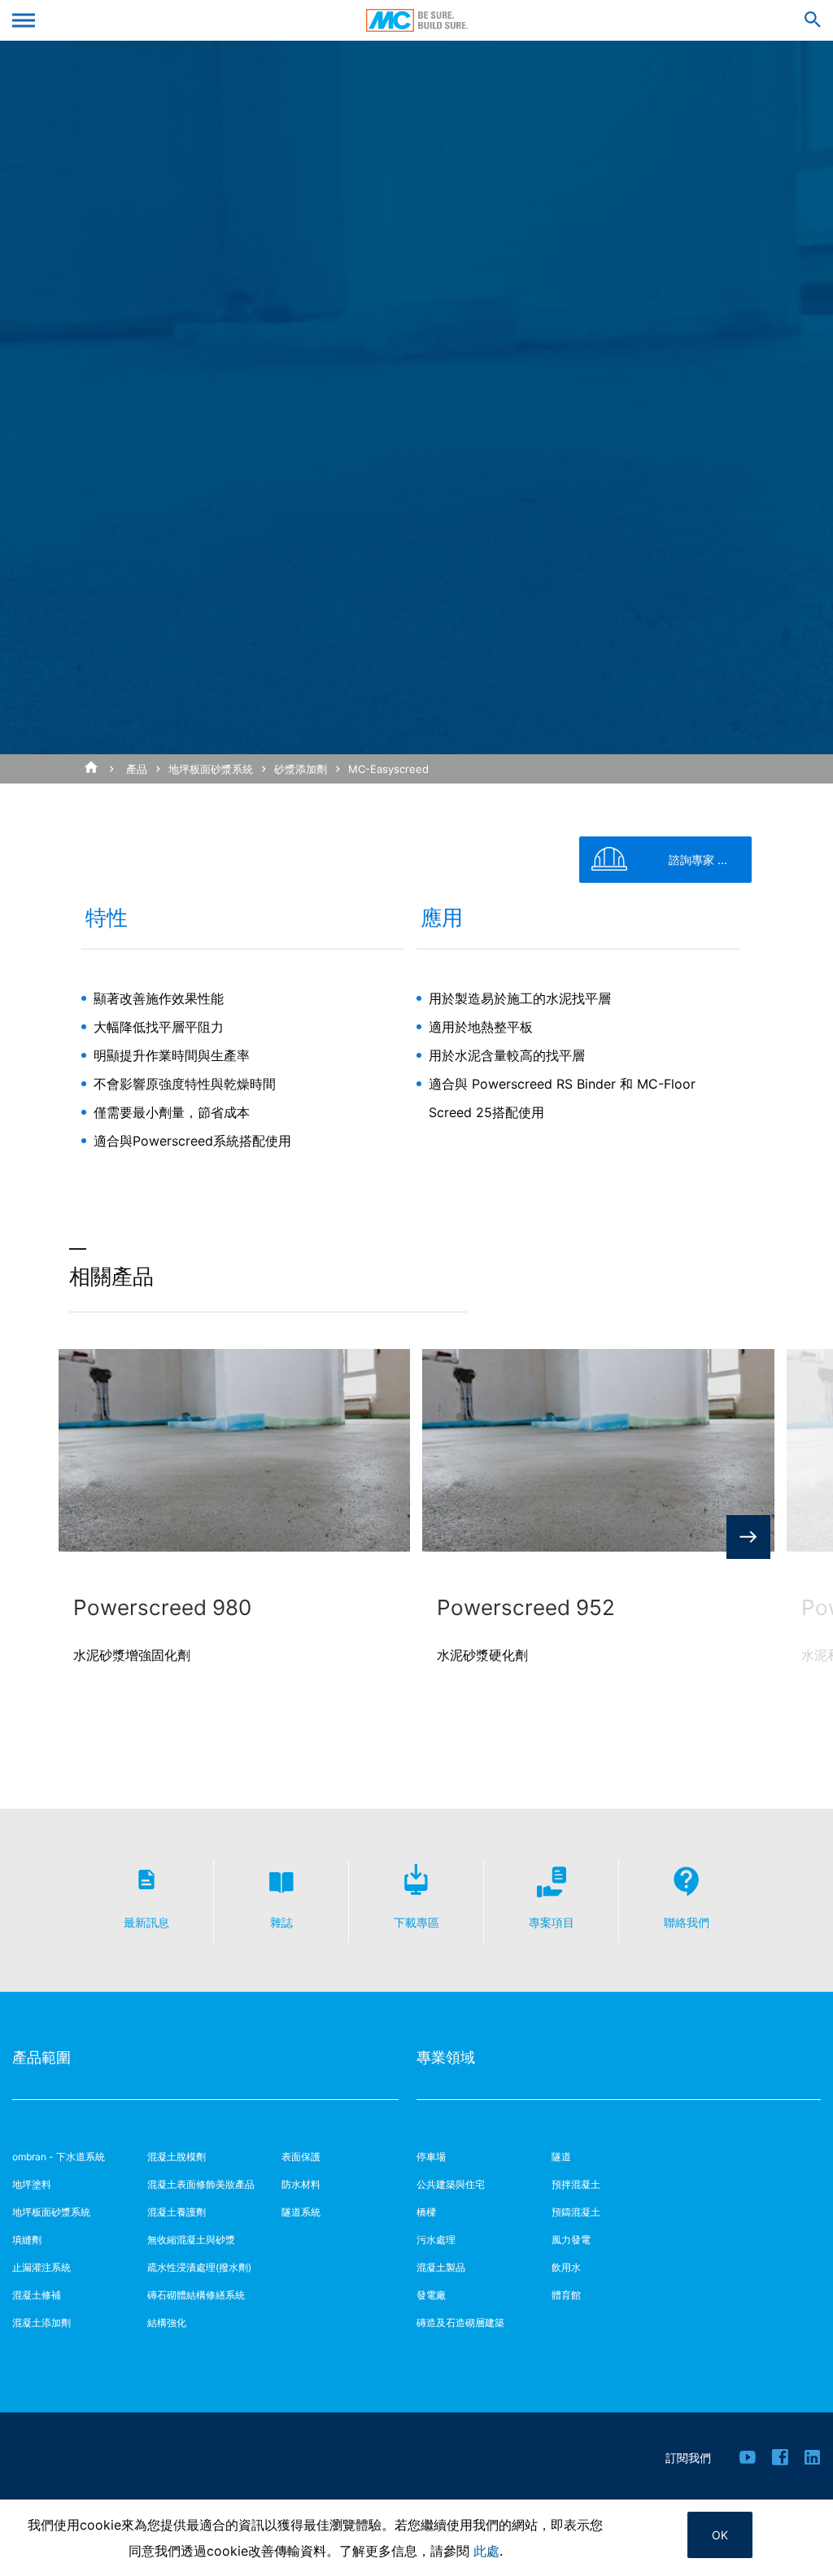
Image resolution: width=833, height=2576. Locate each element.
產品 (137, 769)
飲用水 (566, 2267)
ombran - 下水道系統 (59, 2157)
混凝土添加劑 (41, 2323)
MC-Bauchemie (417, 20)
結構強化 (167, 2323)
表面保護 (301, 2157)
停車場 (431, 2157)
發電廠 (431, 2295)
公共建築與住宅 (451, 2184)
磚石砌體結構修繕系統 (196, 2295)
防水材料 (301, 2184)
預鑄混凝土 (576, 2212)
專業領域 (446, 2057)
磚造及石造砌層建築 (460, 2323)
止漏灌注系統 (41, 2267)
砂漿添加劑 (301, 769)
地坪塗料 (32, 2184)
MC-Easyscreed (388, 769)
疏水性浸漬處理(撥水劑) (199, 2267)
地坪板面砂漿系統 (211, 769)
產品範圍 (41, 2057)
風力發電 (571, 2240)
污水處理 (436, 2240)
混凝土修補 (37, 2295)
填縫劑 (27, 2240)
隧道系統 (301, 2212)
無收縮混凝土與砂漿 (191, 2240)
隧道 (561, 2157)
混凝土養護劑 (177, 2212)
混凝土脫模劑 (177, 2157)
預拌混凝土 (576, 2184)
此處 (486, 2551)
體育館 (566, 2295)
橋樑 (426, 2212)
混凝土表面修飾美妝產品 (201, 2184)
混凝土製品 (441, 2267)
